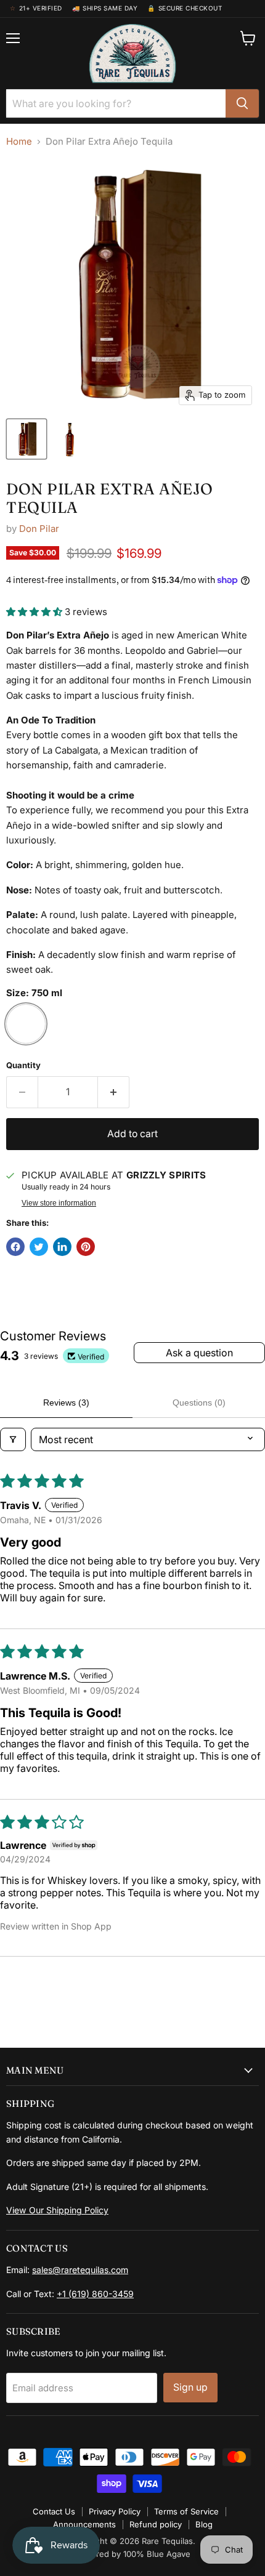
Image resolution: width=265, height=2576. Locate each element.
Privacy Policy (115, 2511)
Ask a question (199, 1353)
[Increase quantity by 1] (114, 1092)
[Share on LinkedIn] (62, 1247)
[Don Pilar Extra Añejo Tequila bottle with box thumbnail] (26, 439)
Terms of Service (186, 2511)
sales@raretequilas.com (80, 2270)
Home (19, 141)
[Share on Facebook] (15, 1247)
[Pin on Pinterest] (86, 1247)
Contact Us (54, 2511)
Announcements (84, 2524)
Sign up (190, 2387)
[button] (35, 612)
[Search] (242, 103)
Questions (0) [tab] (199, 1403)
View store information (59, 1203)
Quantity (23, 1065)
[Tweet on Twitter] (39, 1247)
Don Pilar (39, 529)
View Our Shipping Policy (57, 2210)
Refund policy (156, 2524)
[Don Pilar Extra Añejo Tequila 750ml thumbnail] (70, 439)
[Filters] (13, 1439)
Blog (204, 2524)
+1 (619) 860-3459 (95, 2294)
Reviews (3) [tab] (66, 1403)
